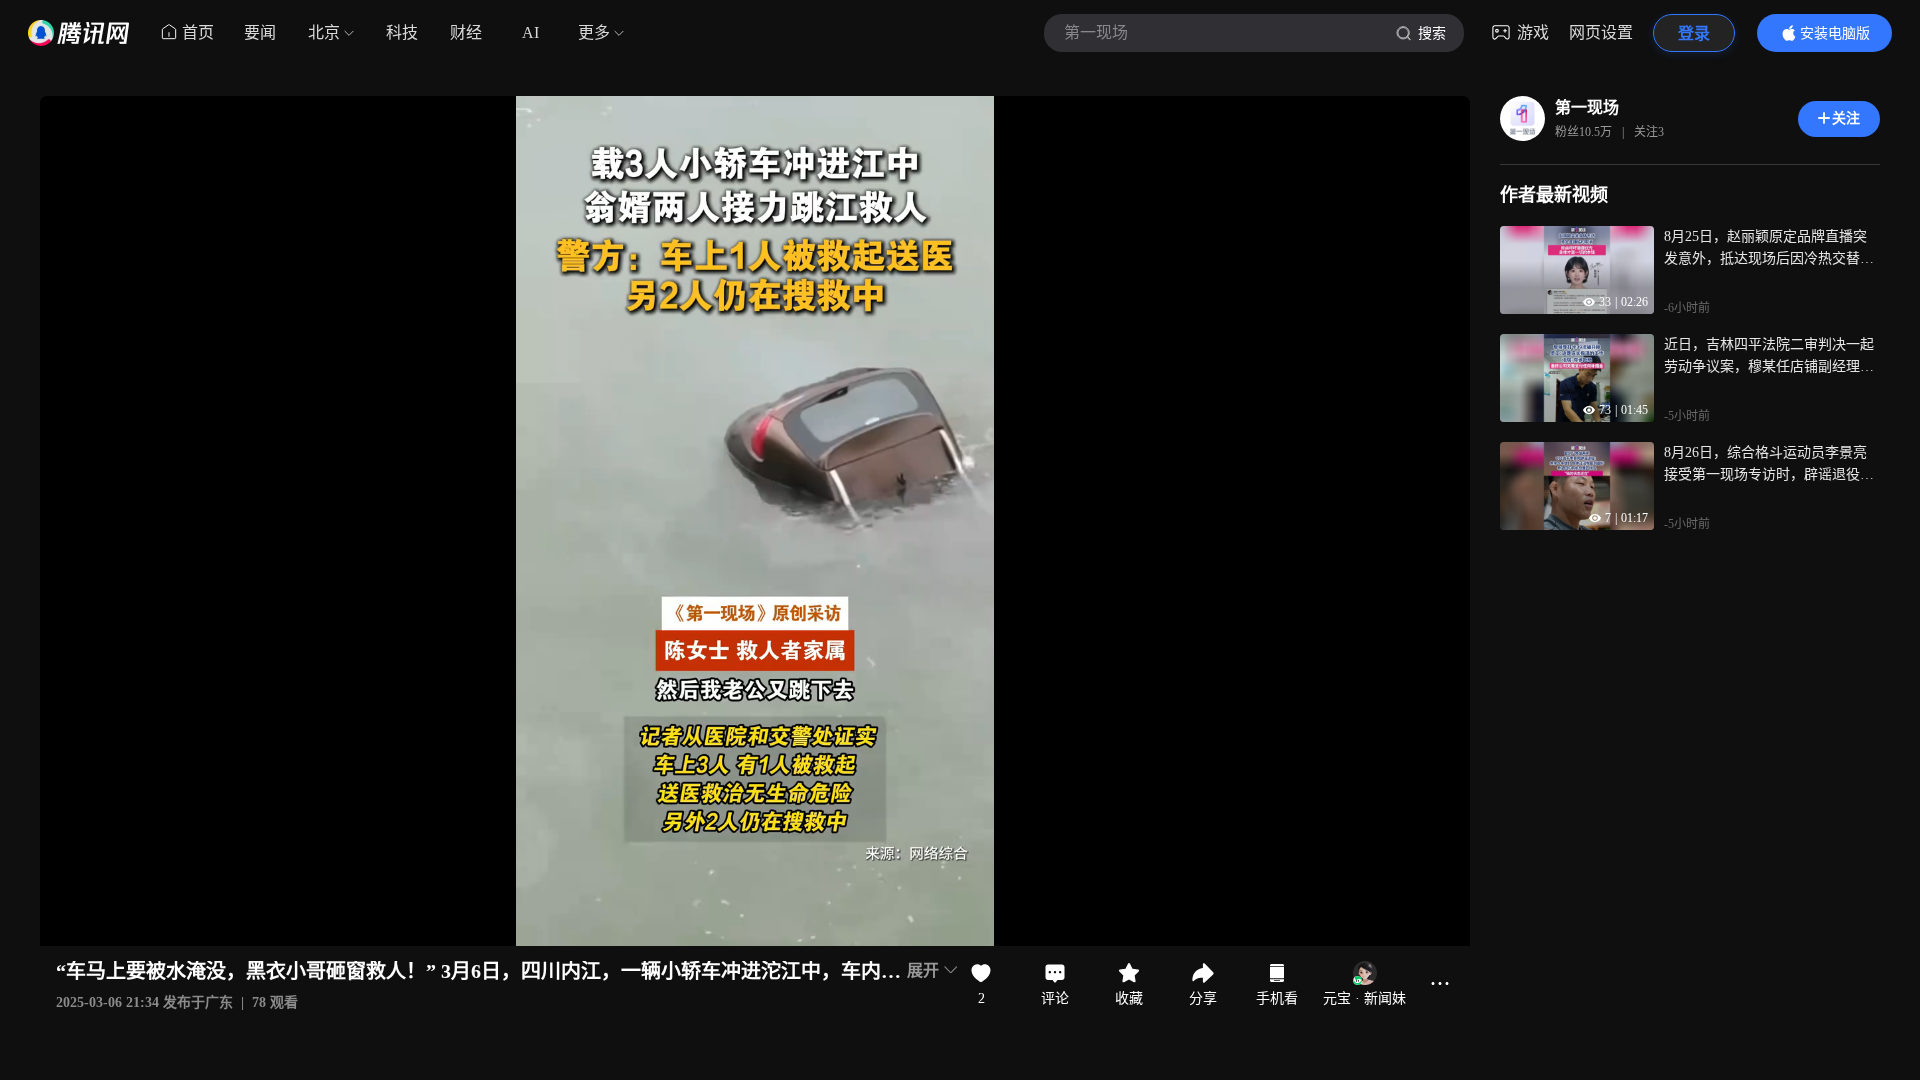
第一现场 (1587, 107)
